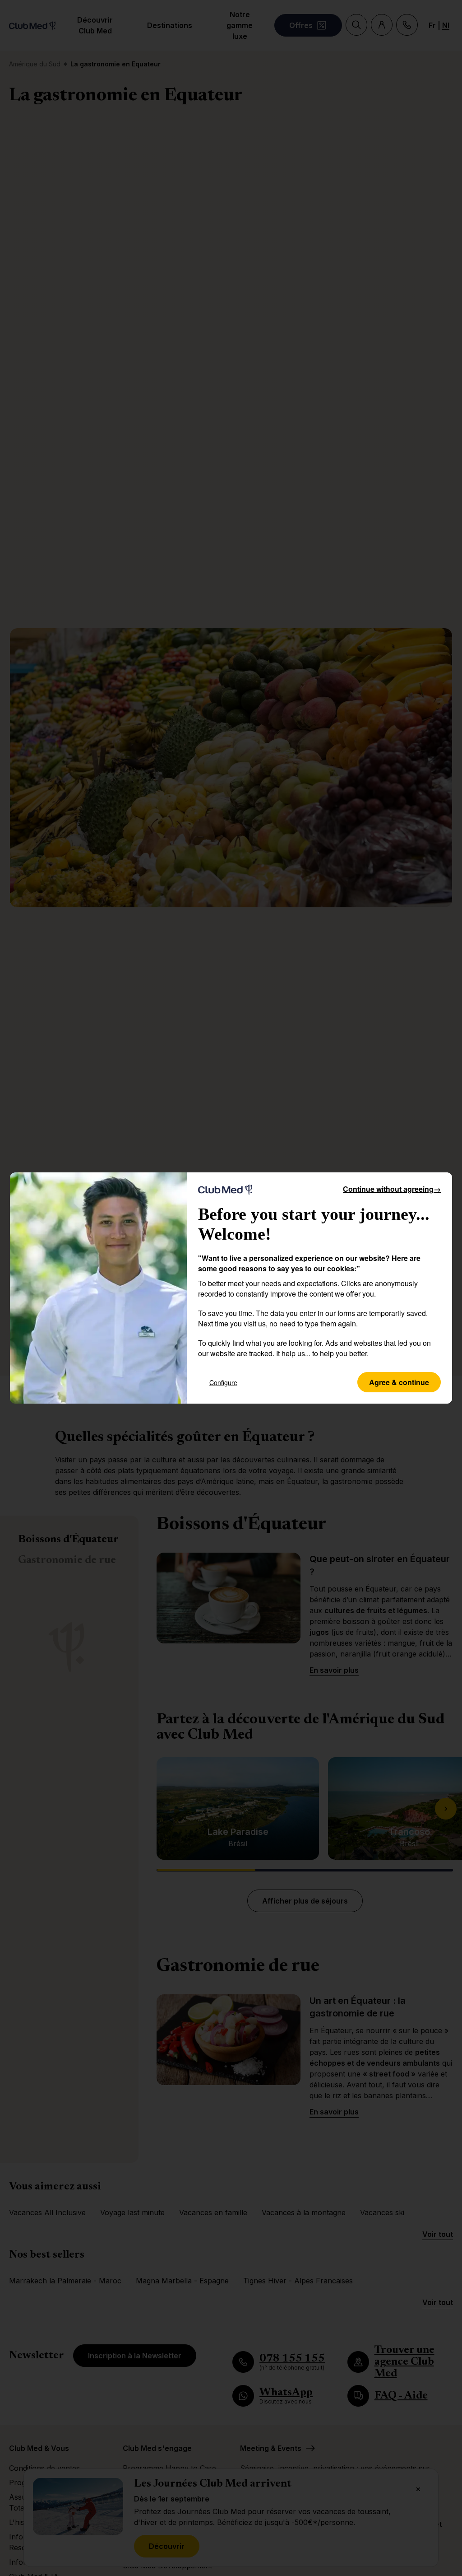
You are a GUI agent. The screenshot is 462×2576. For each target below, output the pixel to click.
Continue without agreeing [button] (392, 1189)
